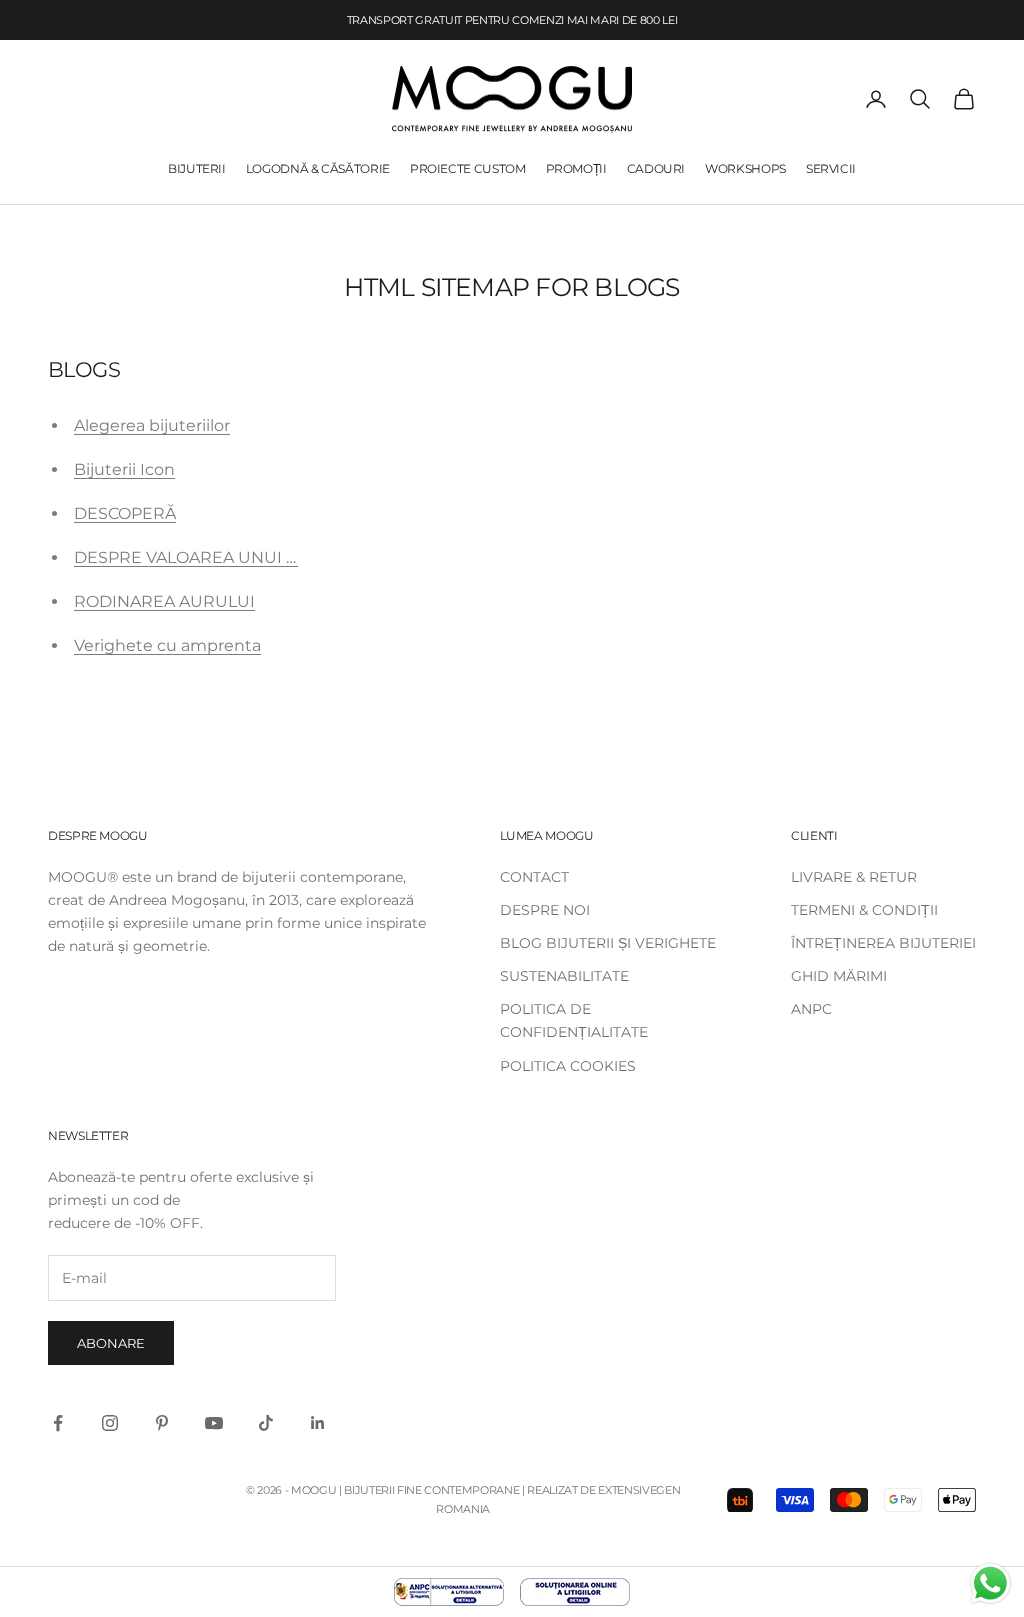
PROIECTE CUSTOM (468, 168)
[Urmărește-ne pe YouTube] (214, 1423)
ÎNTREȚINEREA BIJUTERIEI (883, 943)
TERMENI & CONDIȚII (864, 910)
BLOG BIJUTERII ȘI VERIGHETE (608, 943)
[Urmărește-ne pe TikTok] (266, 1423)
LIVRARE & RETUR (854, 877)
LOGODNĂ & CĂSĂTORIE (318, 168)
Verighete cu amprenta (167, 645)
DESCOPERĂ (125, 513)
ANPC (811, 1009)
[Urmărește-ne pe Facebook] (58, 1423)
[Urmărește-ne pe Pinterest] (162, 1423)
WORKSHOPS (745, 168)
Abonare (111, 1343)
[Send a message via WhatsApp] (990, 1583)
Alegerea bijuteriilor (152, 425)
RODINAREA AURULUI (164, 601)
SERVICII (831, 168)
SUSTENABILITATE (564, 976)
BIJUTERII (197, 168)
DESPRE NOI (545, 910)
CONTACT (534, 877)
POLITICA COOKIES (568, 1066)
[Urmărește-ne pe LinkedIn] (318, 1423)
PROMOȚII (576, 168)
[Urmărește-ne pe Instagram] (110, 1423)
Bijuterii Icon (124, 469)
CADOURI (656, 168)
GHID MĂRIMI (839, 976)
